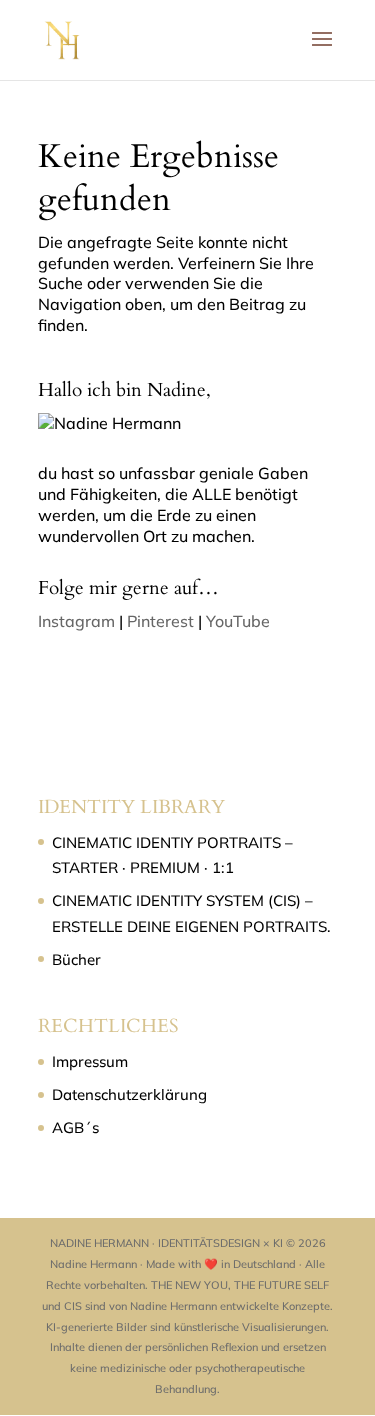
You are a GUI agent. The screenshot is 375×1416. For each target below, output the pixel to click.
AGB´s (75, 1127)
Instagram (76, 621)
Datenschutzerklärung (129, 1094)
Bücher (76, 959)
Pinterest (160, 621)
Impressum (90, 1061)
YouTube (238, 621)
